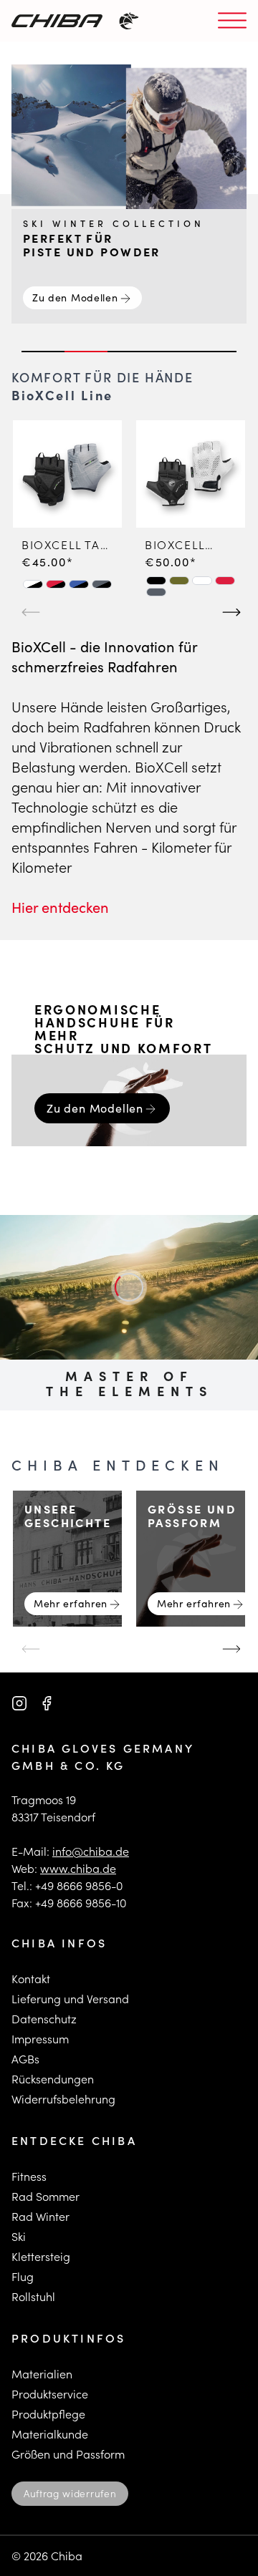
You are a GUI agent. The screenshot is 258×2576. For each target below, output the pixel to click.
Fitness (29, 2176)
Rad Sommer (46, 2196)
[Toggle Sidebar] (232, 21)
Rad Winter (40, 2216)
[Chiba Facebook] (47, 1703)
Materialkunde (50, 2434)
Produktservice (50, 2394)
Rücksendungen (53, 2079)
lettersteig (44, 2256)
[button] (33, 584)
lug (25, 2276)
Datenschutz (44, 2019)
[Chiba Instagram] (19, 1703)
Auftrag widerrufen (70, 2493)
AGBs (25, 2059)
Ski (19, 2236)
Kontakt (31, 1979)
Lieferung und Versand (70, 1999)
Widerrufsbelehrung (63, 2099)
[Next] (229, 606)
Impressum (40, 2039)
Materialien (42, 2374)
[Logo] (57, 21)
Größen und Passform (68, 2454)
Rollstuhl (33, 2296)
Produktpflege (48, 2414)
